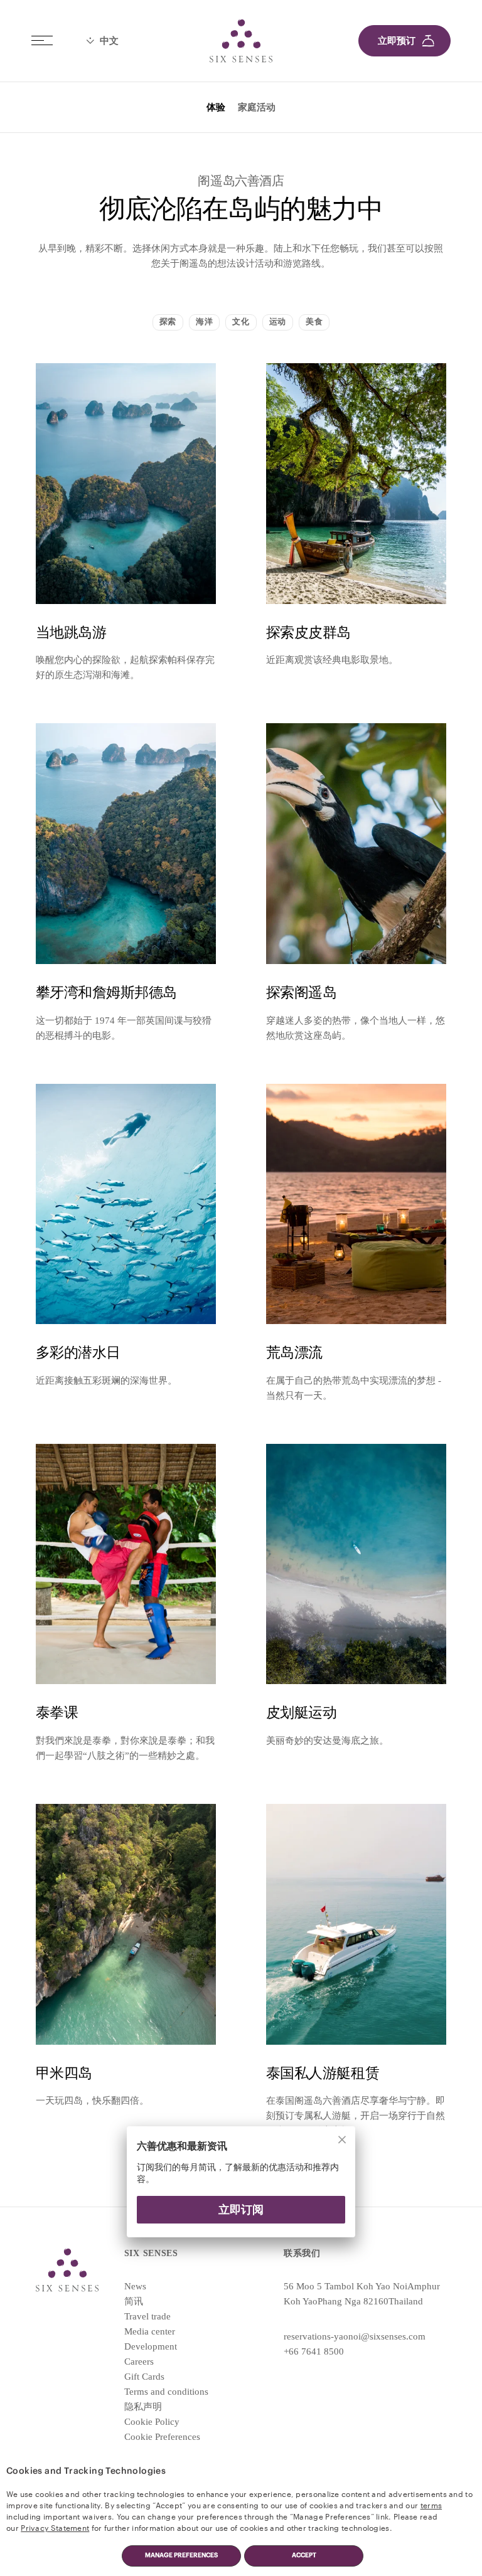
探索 (168, 322)
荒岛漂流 (294, 1353)
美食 (314, 322)
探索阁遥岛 (302, 993)
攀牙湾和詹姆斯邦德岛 (107, 993)
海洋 (204, 322)
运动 (278, 322)
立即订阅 (241, 2210)
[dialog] (241, 2190)
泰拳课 (57, 1713)
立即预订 (397, 41)
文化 (241, 322)
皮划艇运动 (302, 1713)
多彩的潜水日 (78, 1353)
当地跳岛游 (71, 633)
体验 (216, 107)
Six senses (241, 41)
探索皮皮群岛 (308, 633)
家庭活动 (257, 107)
